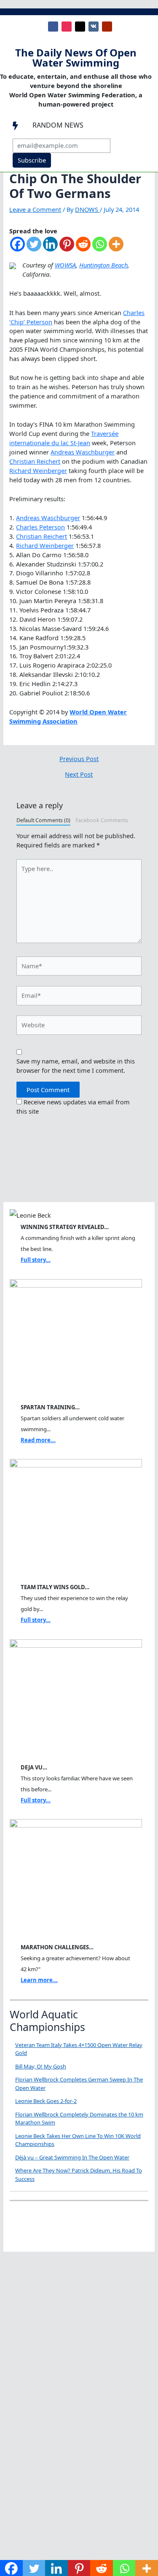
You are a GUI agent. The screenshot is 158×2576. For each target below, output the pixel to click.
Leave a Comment (35, 209)
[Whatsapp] (100, 248)
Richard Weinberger (38, 470)
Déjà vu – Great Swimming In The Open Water (72, 2157)
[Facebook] (17, 248)
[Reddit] (83, 248)
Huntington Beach (103, 265)
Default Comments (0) (43, 820)
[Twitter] (34, 248)
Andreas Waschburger (83, 452)
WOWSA (65, 265)
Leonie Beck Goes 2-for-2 (46, 2101)
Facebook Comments (102, 820)
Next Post (79, 774)
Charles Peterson (40, 527)
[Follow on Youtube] (107, 27)
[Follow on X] (80, 27)
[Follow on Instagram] (67, 27)
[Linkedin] (50, 248)
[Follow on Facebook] (53, 27)
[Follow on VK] (94, 27)
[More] (116, 248)
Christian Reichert (35, 461)
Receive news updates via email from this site (73, 1106)
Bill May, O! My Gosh (41, 2066)
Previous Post (79, 759)
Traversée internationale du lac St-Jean (64, 438)
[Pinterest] (67, 248)
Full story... (36, 1260)
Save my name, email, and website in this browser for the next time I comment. (76, 1066)
